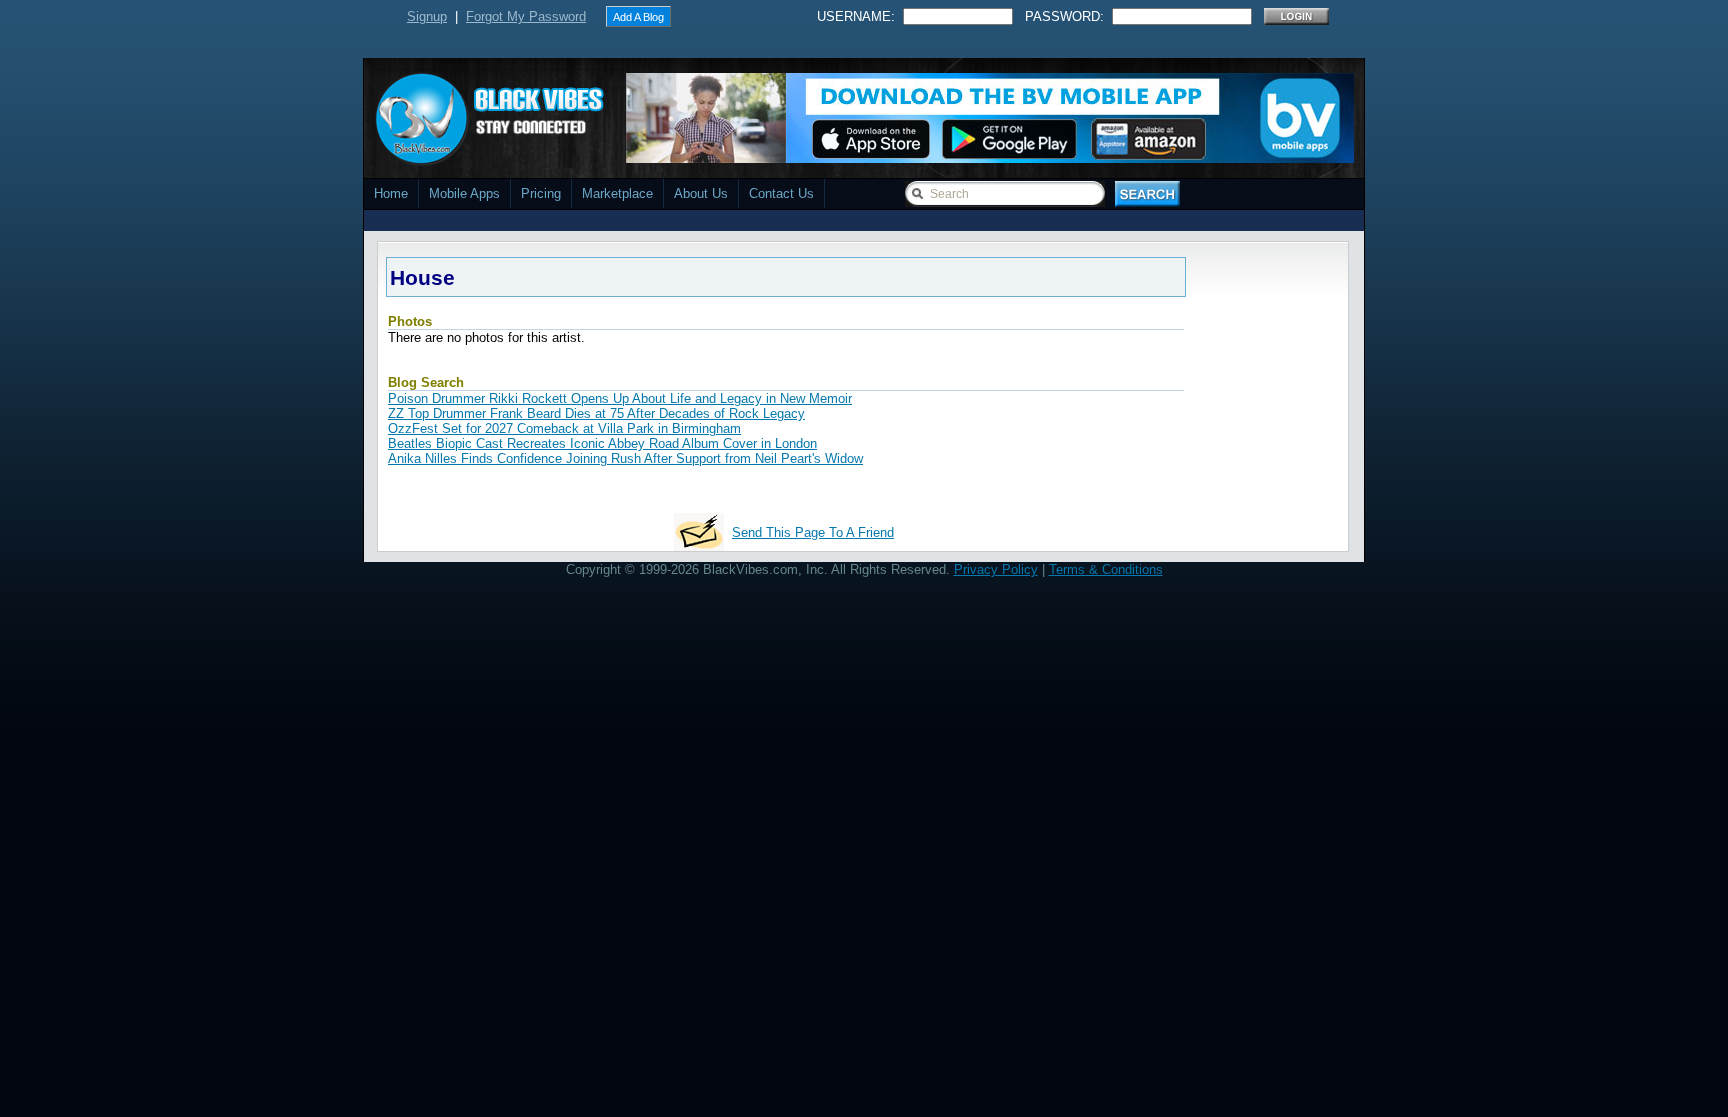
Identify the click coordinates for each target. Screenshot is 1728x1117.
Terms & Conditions (1106, 569)
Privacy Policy (996, 569)
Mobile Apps (464, 193)
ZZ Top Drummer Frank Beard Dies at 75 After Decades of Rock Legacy (596, 413)
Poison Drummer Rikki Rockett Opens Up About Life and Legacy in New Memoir (620, 398)
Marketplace (617, 193)
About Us (701, 193)
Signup (427, 16)
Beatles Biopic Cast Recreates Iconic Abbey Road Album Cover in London (602, 443)
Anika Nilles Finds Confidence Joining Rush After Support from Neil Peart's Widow (625, 458)
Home (391, 193)
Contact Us (781, 193)
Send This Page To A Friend (813, 532)
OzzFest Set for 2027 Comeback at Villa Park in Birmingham (564, 428)
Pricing (541, 193)
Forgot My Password (526, 16)
